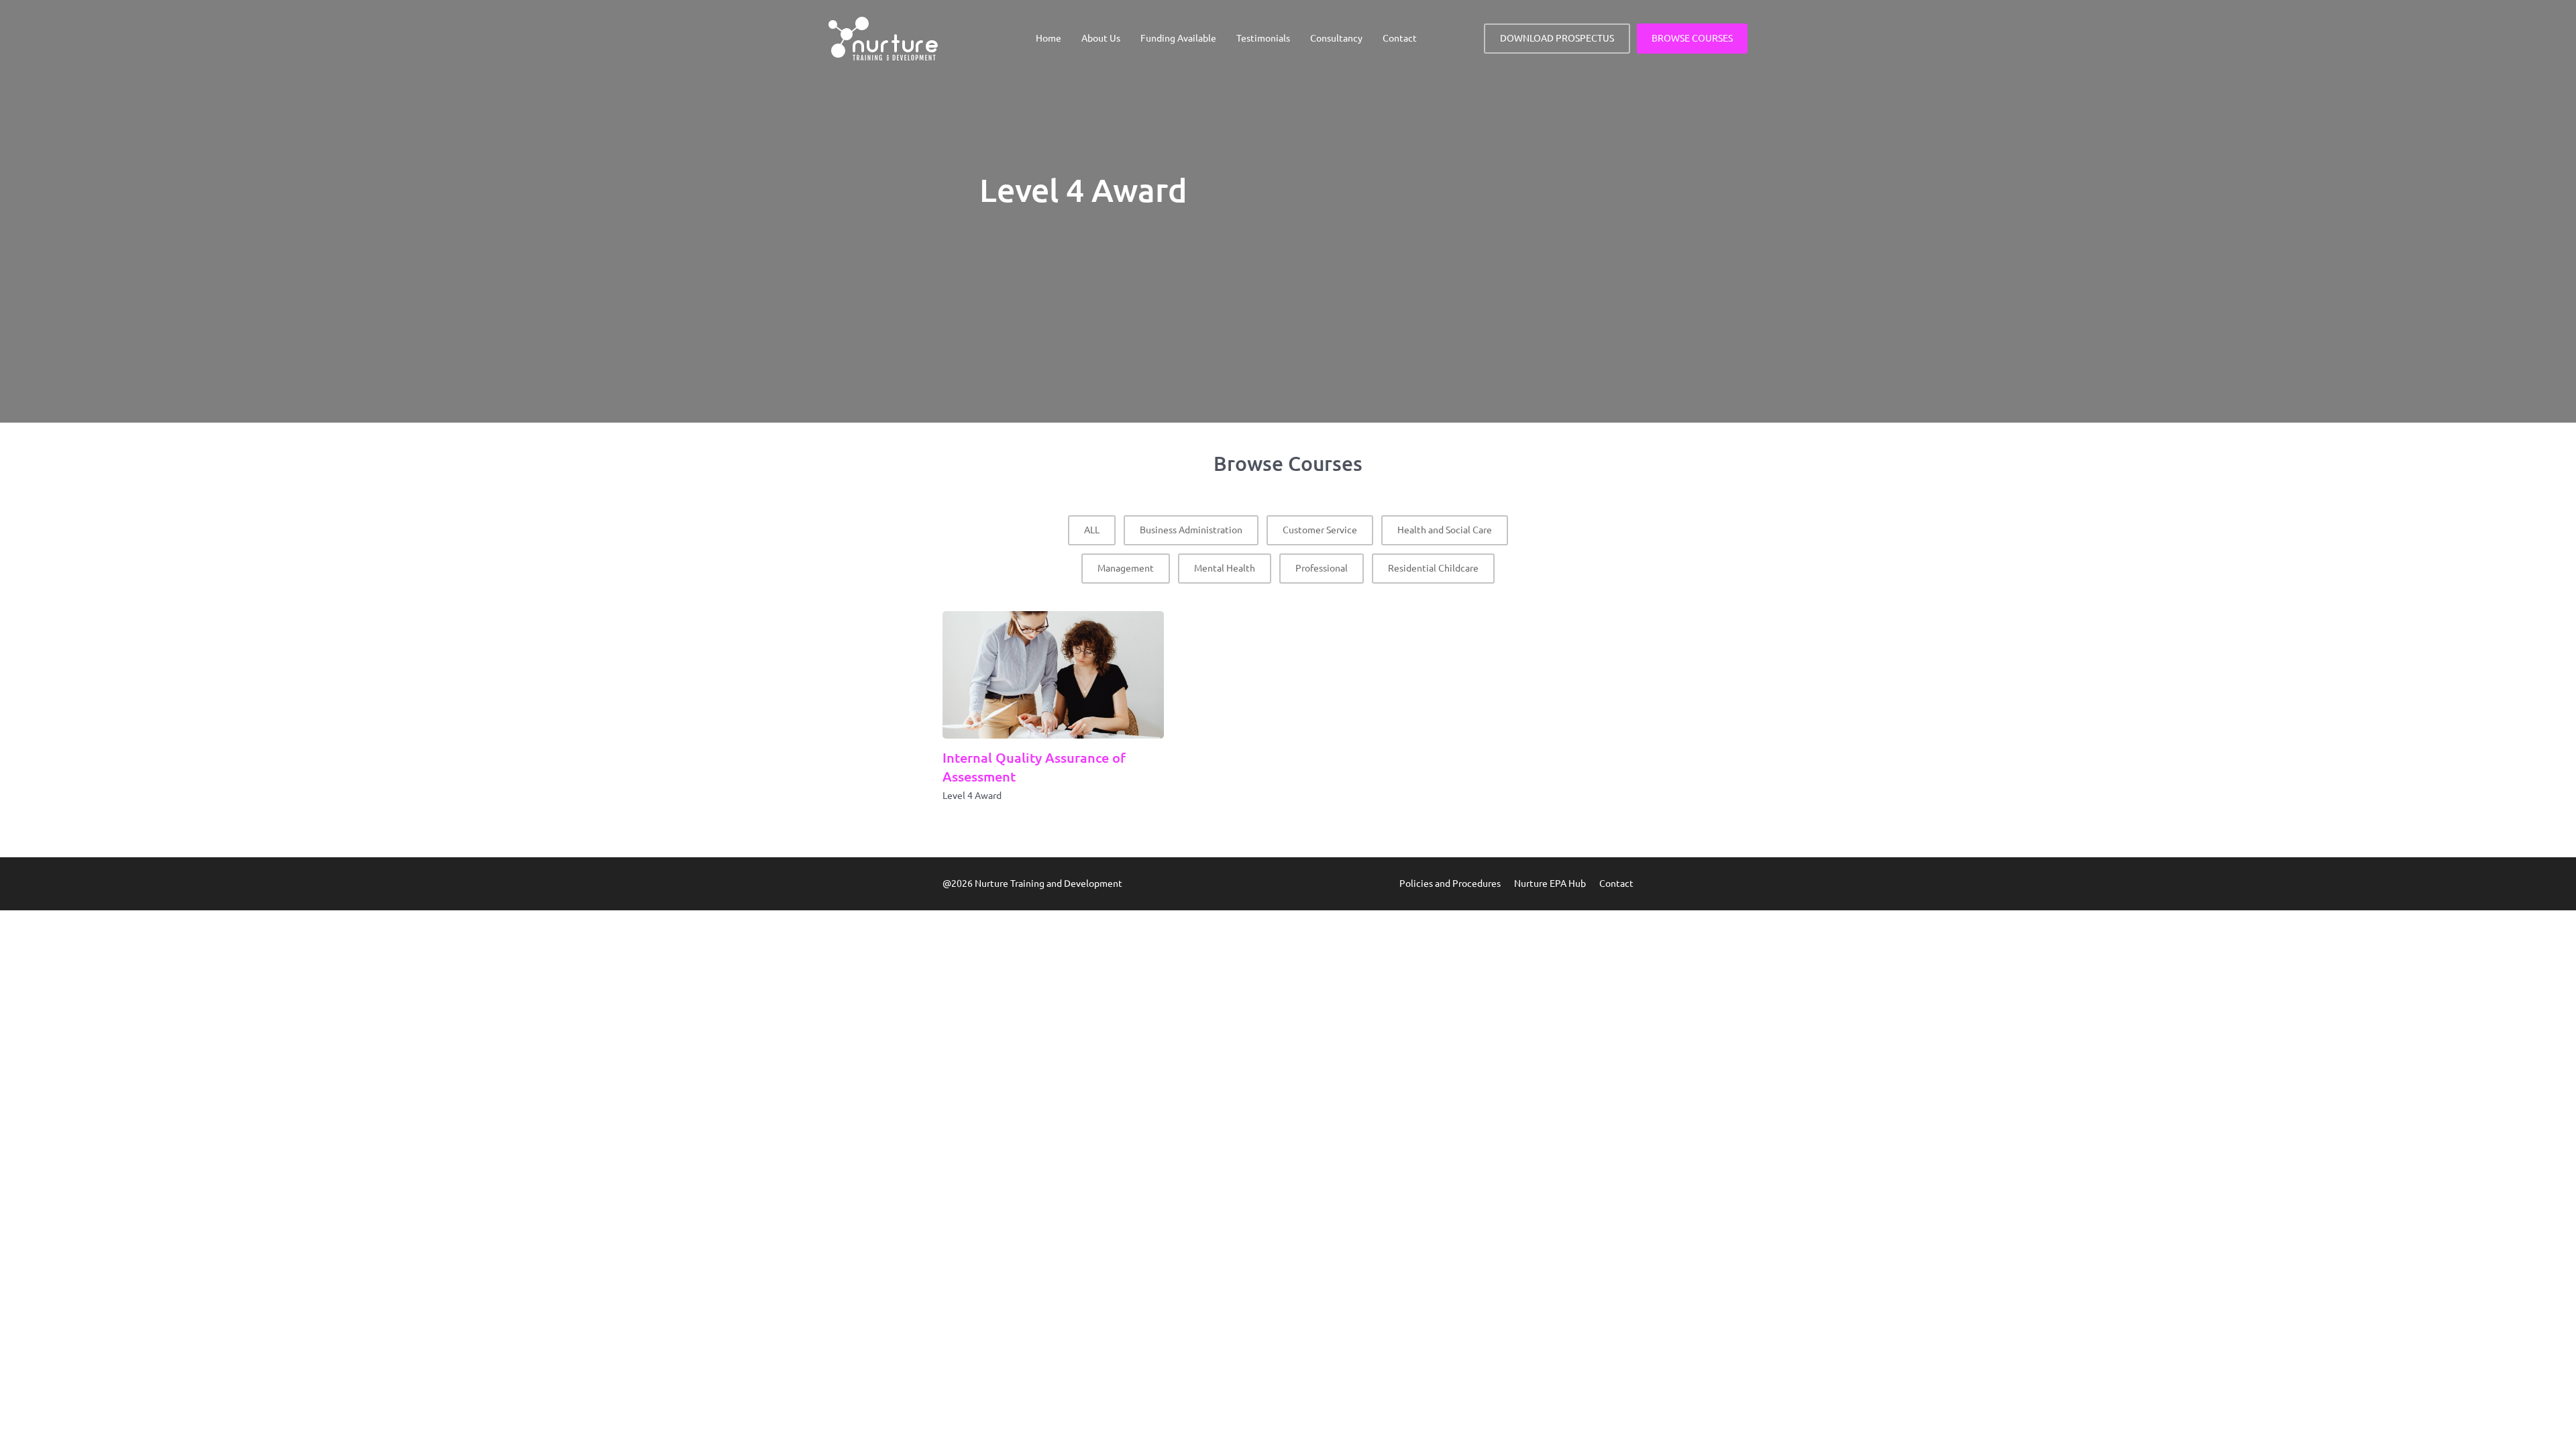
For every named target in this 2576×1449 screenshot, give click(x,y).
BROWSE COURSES (1692, 38)
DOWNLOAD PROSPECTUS (1557, 38)
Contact (1400, 38)
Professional (1322, 568)
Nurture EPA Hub (1550, 883)
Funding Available (1178, 38)
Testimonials (1263, 38)
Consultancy (1336, 38)
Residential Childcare (1433, 568)
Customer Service (1320, 530)
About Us (1101, 38)
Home (1049, 38)
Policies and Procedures (1450, 883)
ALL (1092, 530)
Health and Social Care (1445, 530)
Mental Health (1225, 568)
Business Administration (1191, 530)
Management (1126, 568)
